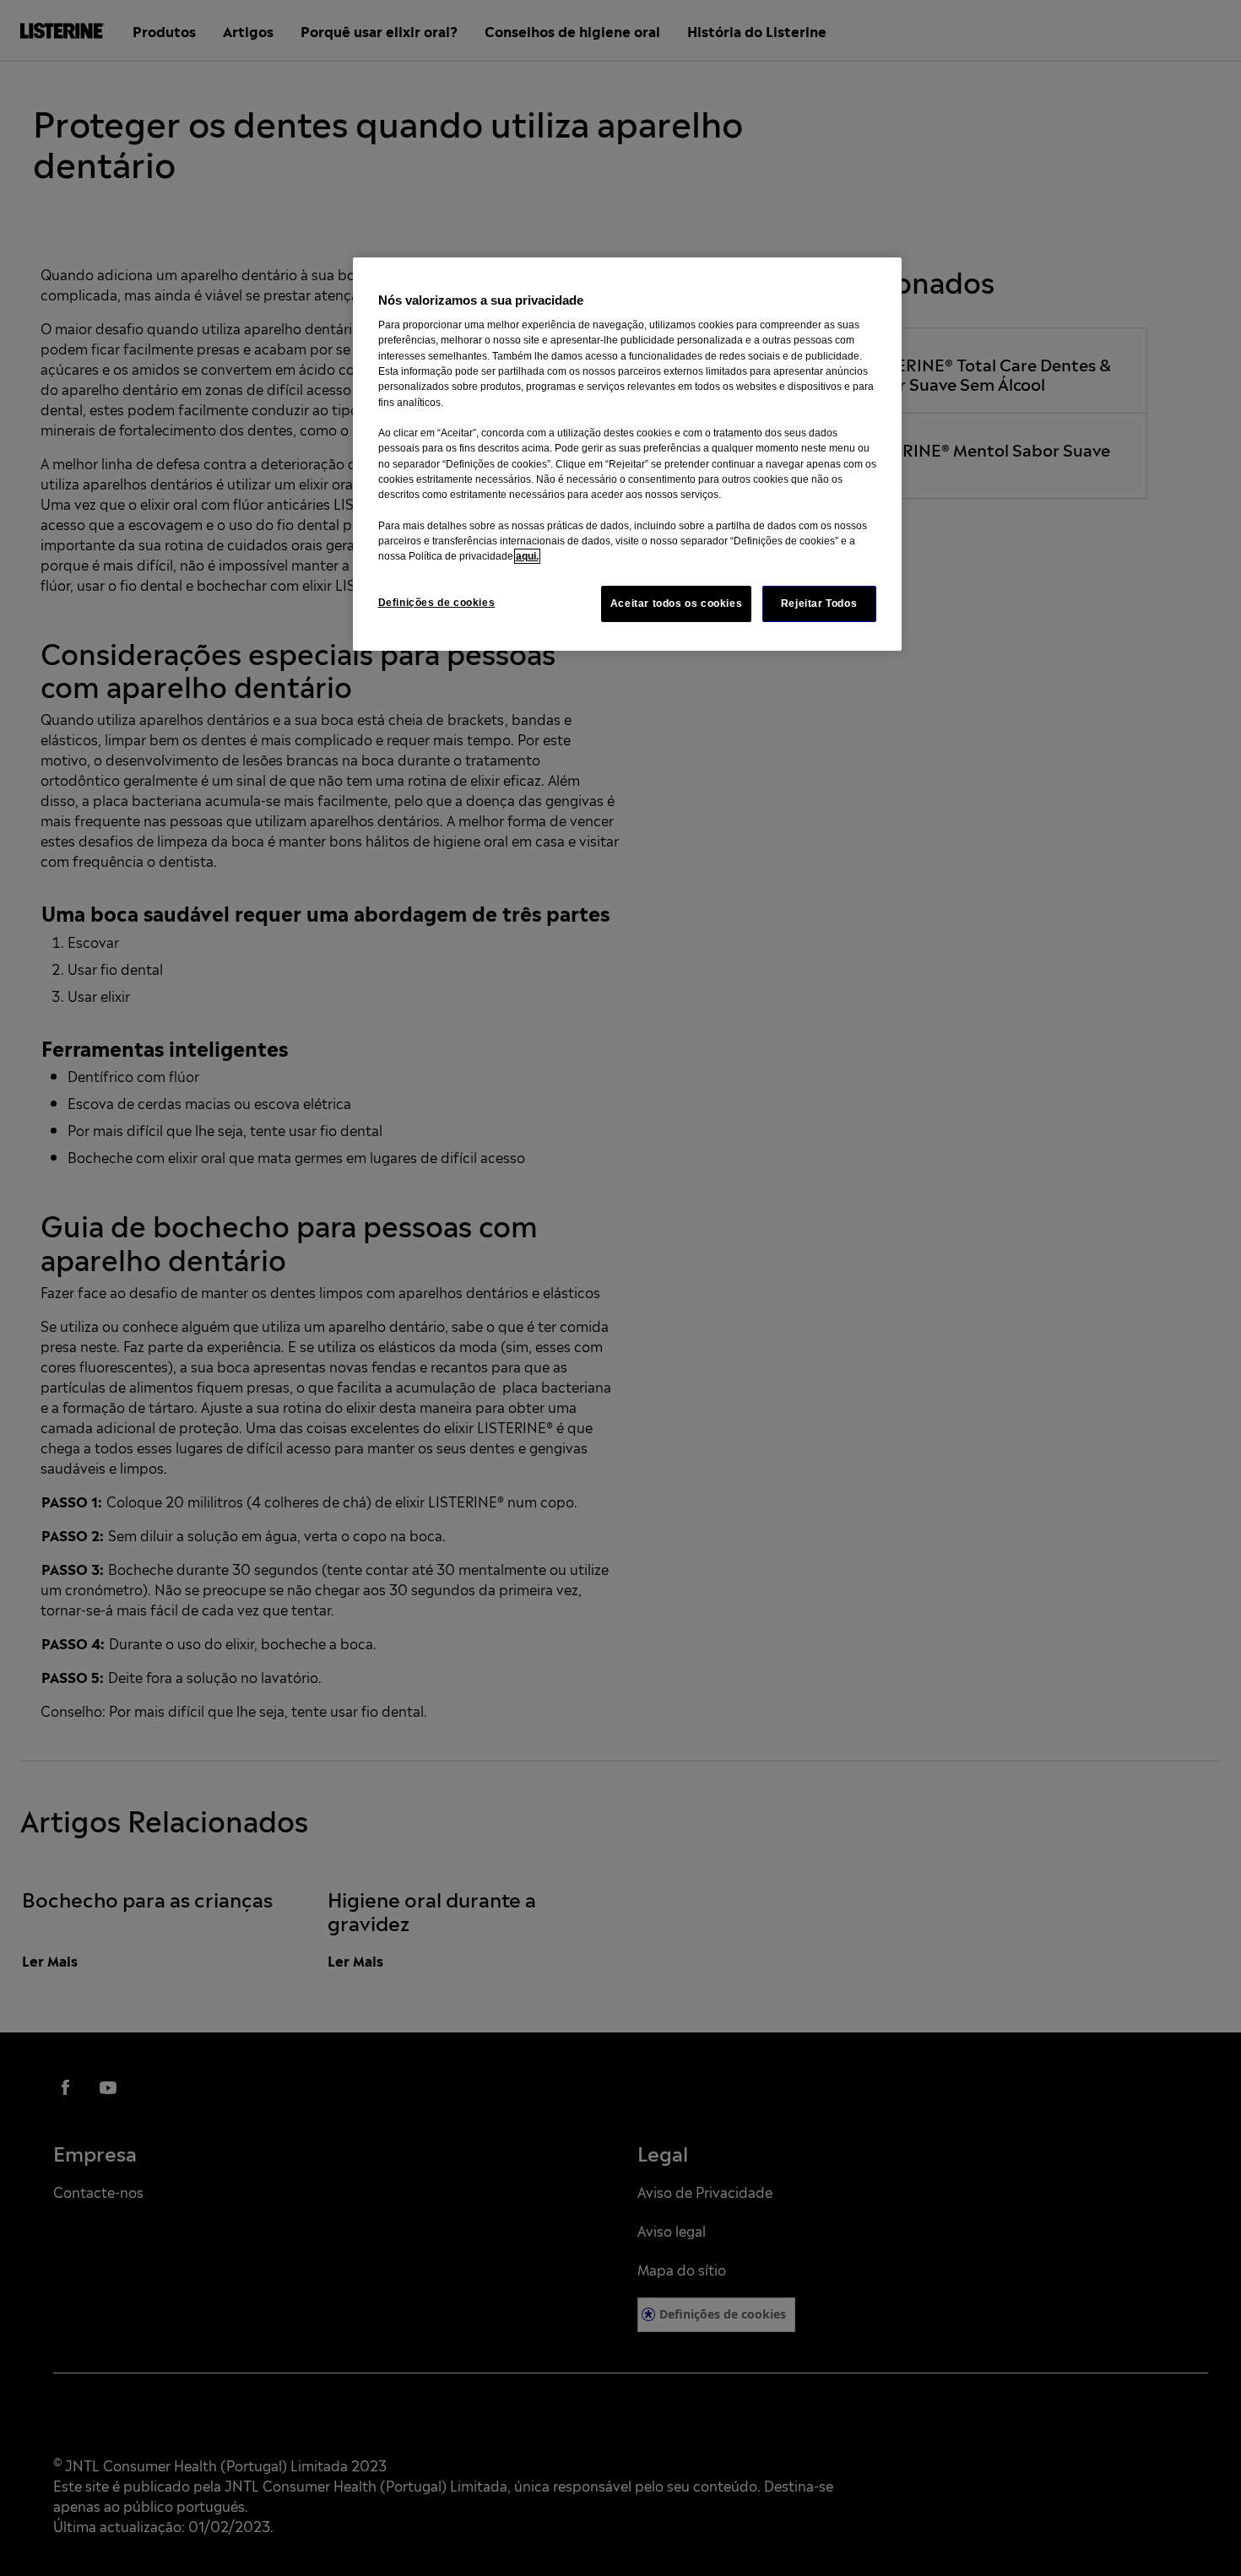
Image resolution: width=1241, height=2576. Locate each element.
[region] (627, 454)
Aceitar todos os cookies (677, 603)
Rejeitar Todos (819, 603)
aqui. (527, 556)
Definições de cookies (437, 603)
